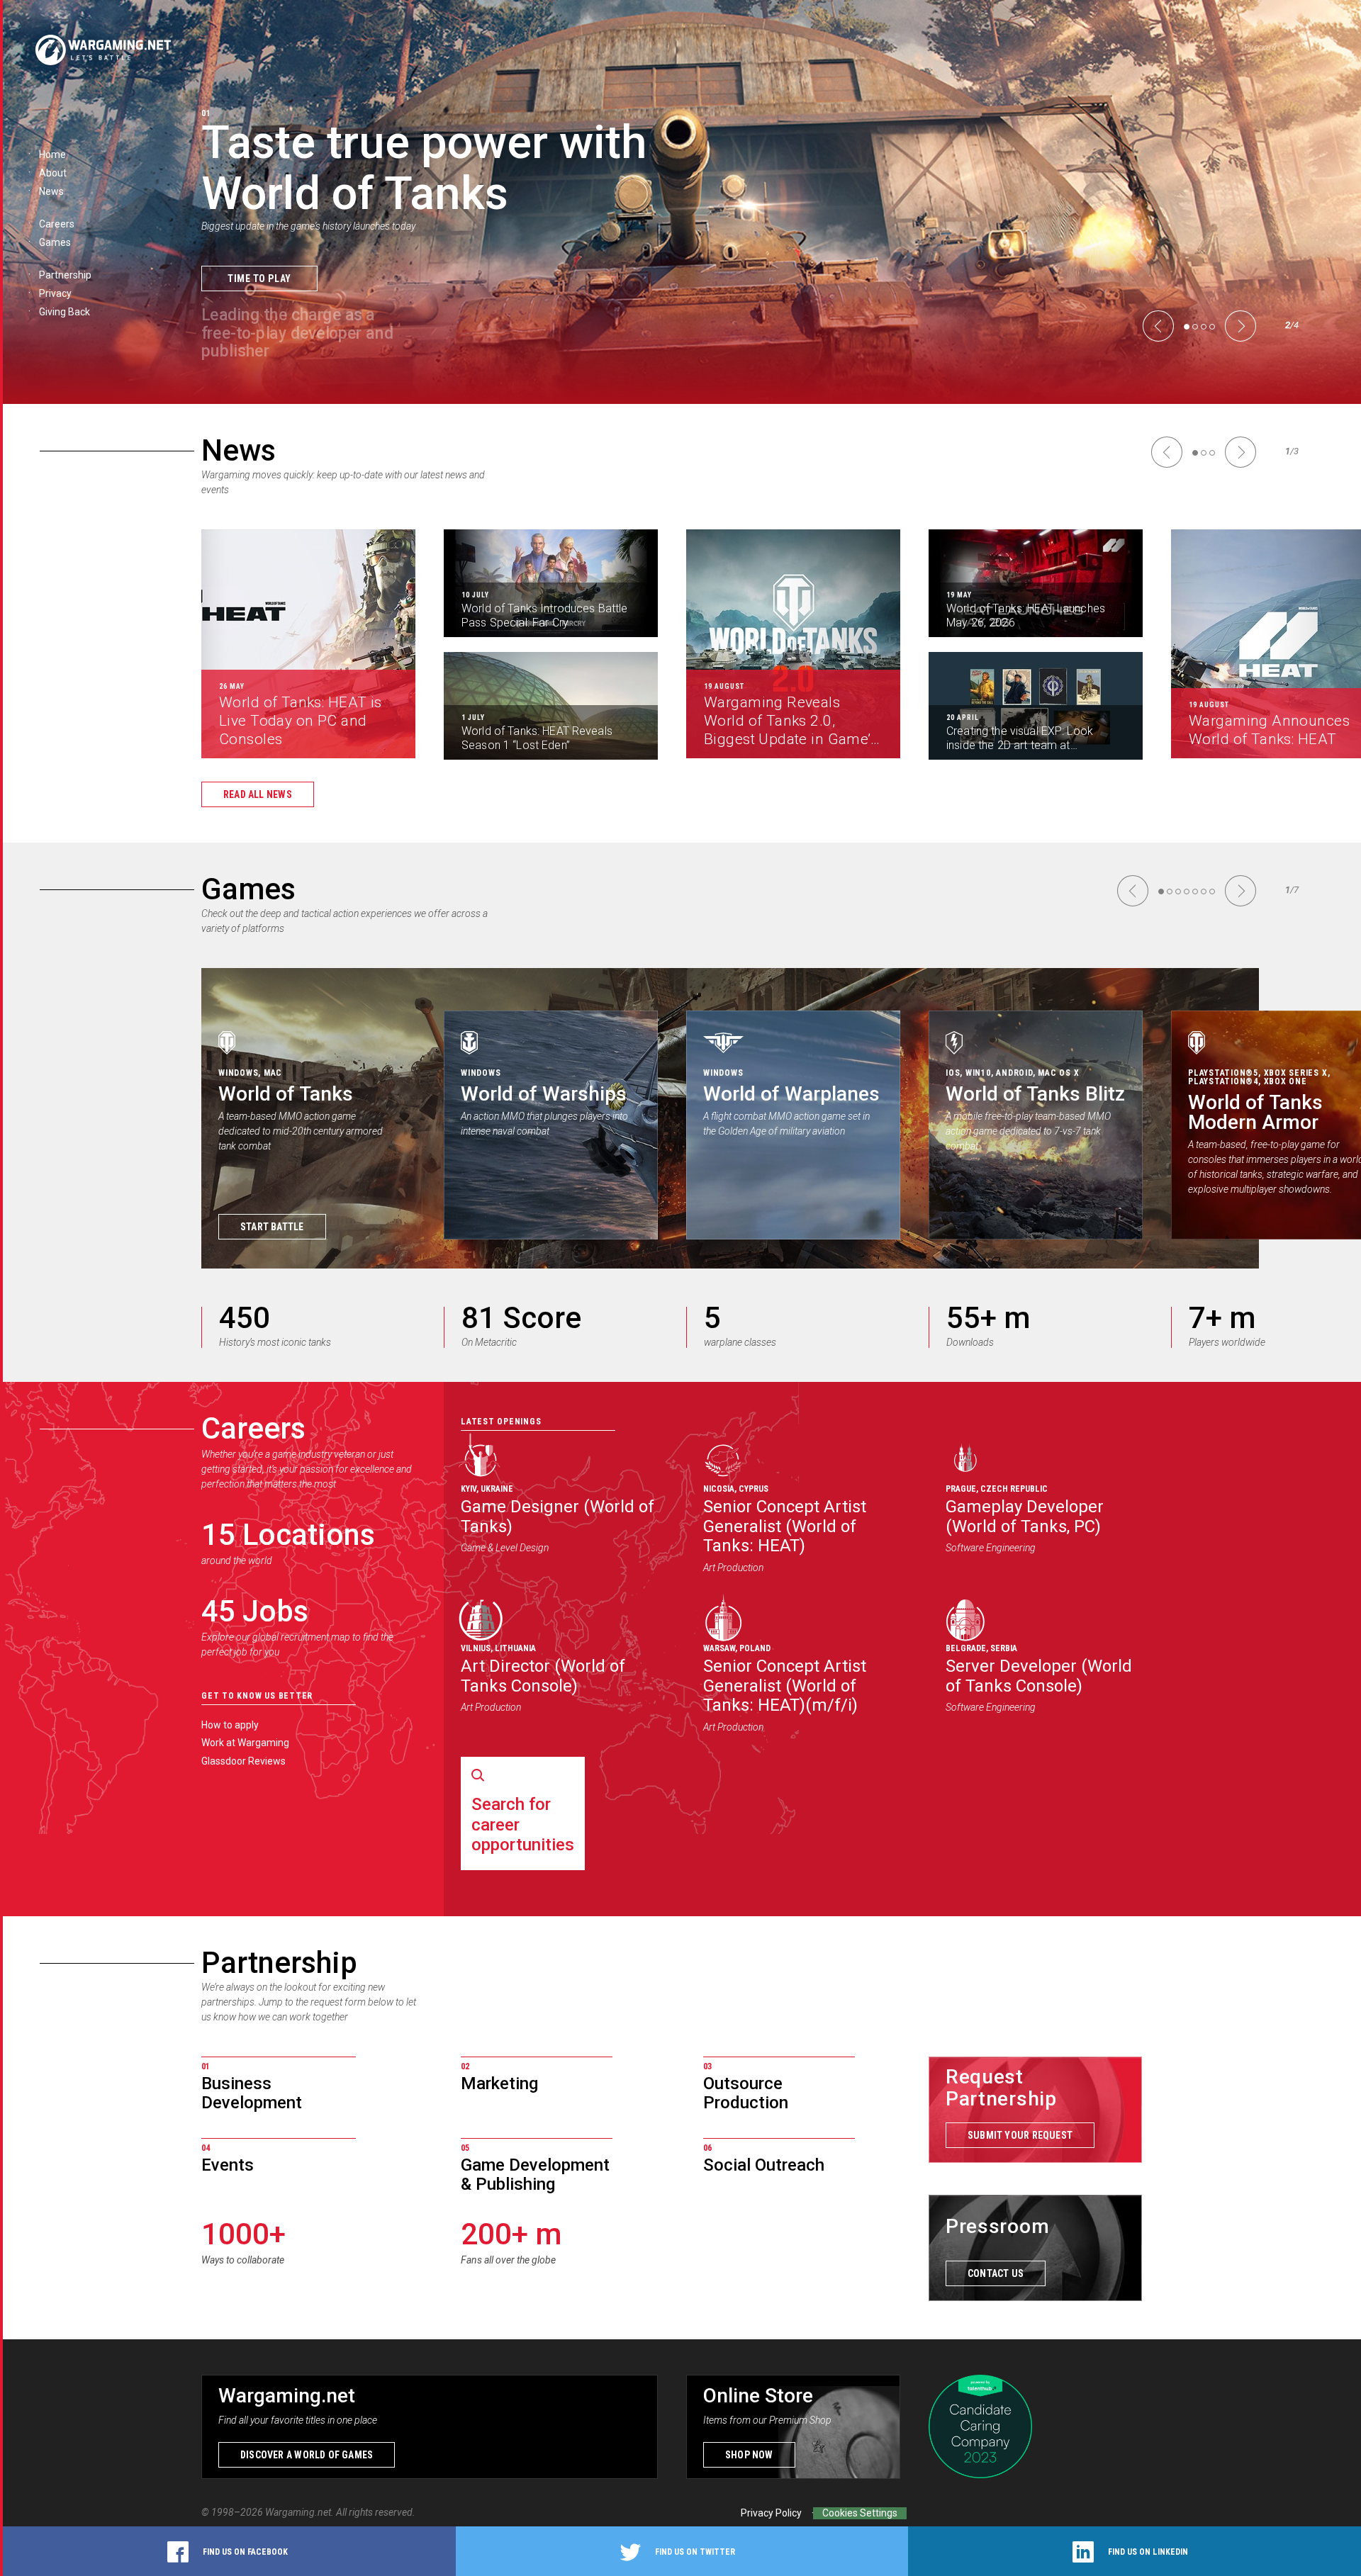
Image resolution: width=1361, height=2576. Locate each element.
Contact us (996, 2273)
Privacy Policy (771, 2513)
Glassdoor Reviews (243, 1761)
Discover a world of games (307, 2455)
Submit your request (1020, 2135)
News (239, 450)
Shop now (749, 2455)
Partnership (279, 1963)
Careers (253, 1428)
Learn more (257, 304)
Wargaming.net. (301, 2512)
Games (248, 889)
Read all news (258, 794)
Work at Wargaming (245, 1743)
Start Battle (272, 1227)
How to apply (230, 1725)
